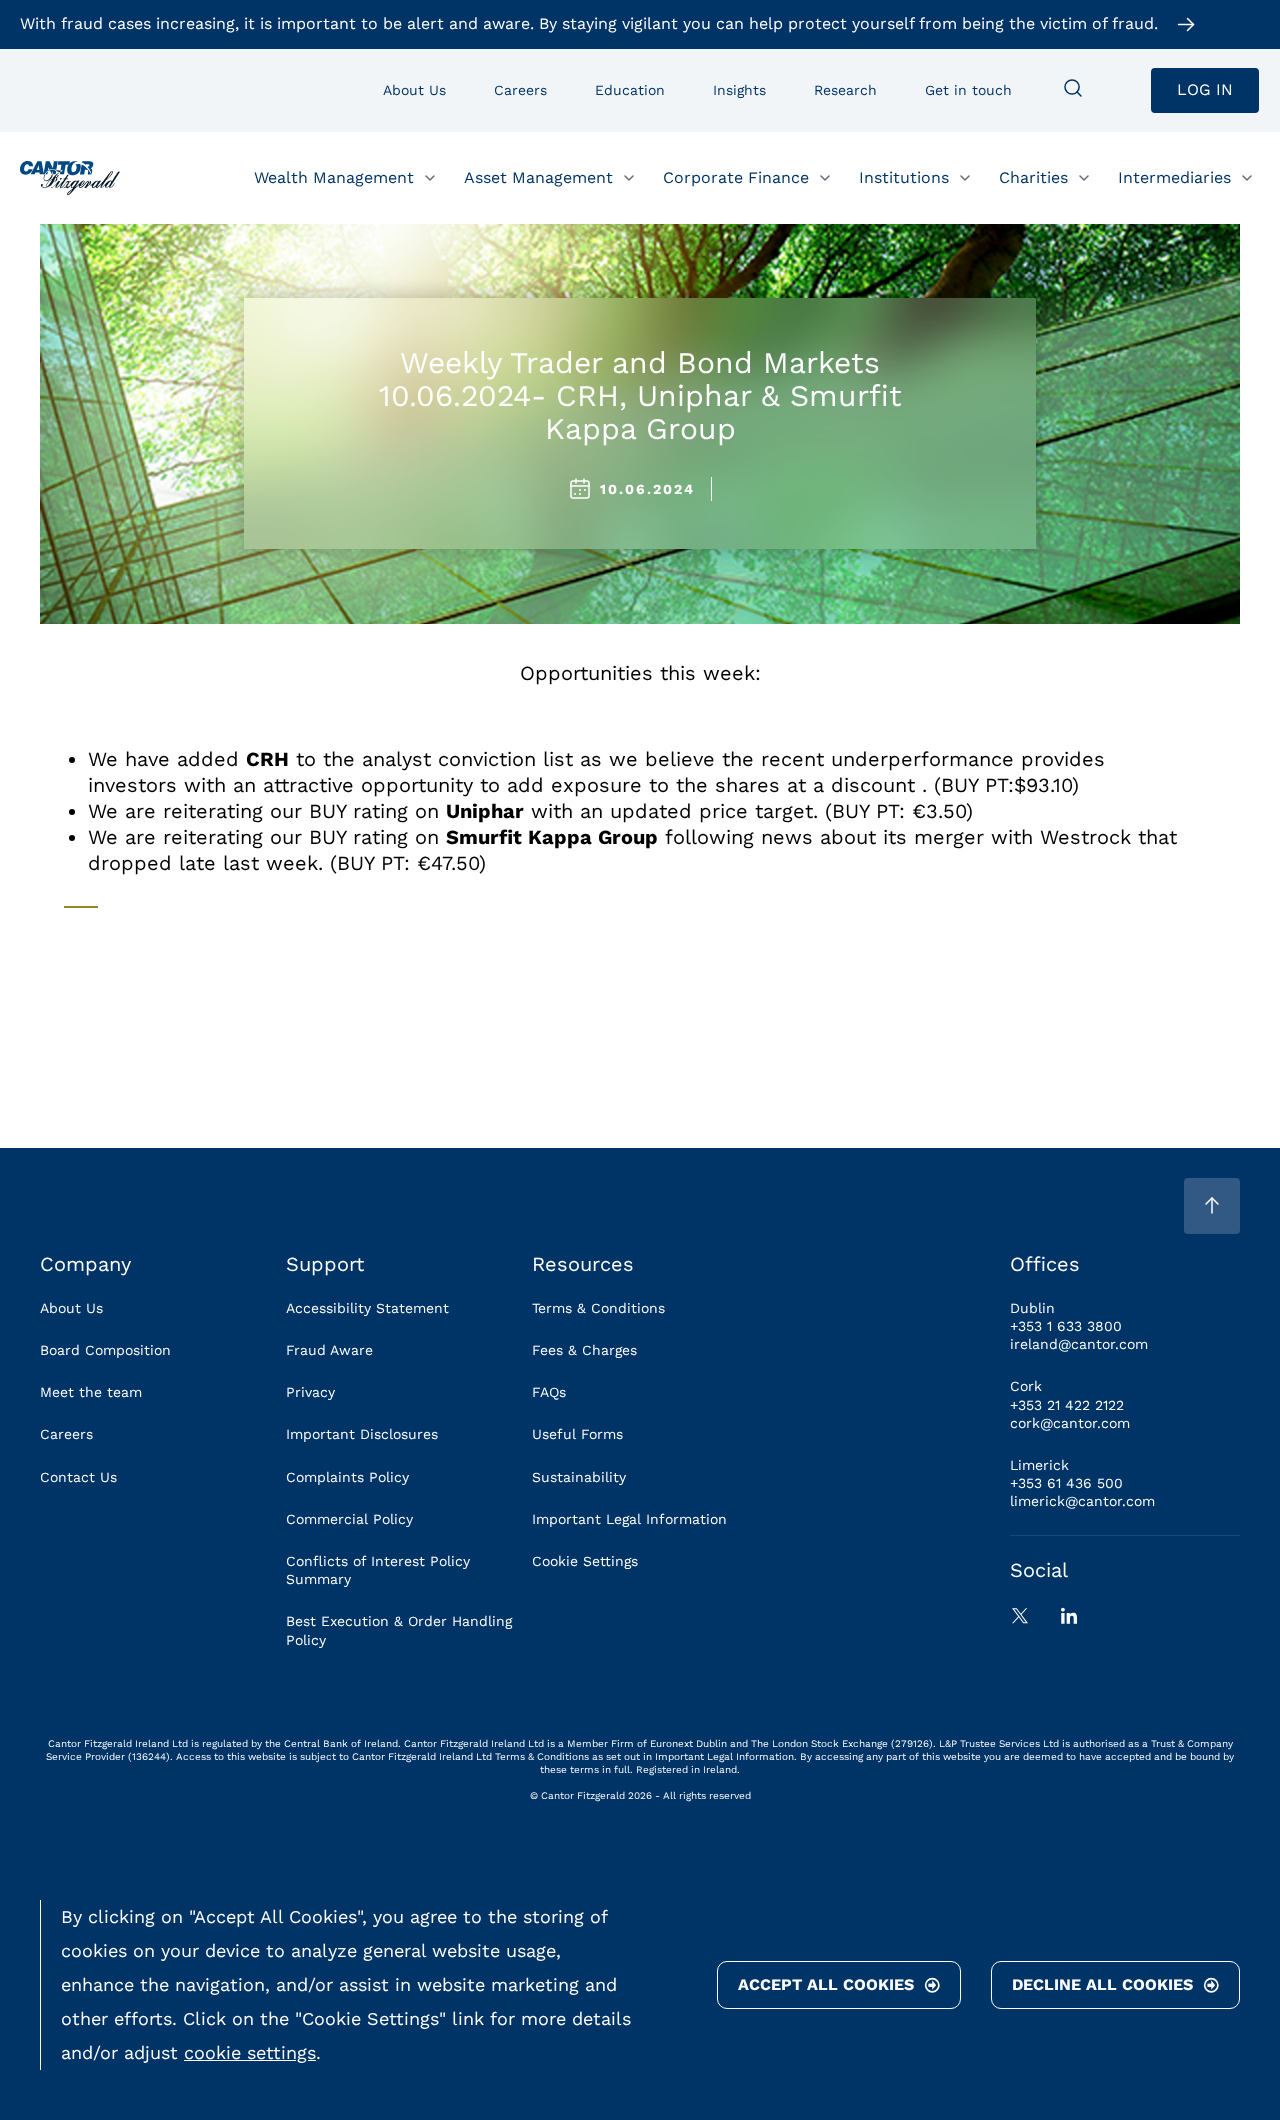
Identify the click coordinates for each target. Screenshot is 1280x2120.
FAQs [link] (549, 1392)
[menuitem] (1073, 90)
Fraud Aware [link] (329, 1350)
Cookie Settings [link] (585, 1561)
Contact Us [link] (78, 1477)
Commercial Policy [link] (349, 1519)
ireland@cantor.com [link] (1079, 1344)
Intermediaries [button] (1174, 176)
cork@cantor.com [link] (1070, 1423)
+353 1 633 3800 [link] (1066, 1326)
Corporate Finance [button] (736, 176)
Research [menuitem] (845, 90)
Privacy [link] (310, 1392)
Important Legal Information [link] (629, 1519)
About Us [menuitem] (414, 90)
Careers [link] (66, 1434)
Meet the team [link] (91, 1392)
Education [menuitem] (630, 90)
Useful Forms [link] (577, 1434)
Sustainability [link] (579, 1477)
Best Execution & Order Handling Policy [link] (399, 1630)
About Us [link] (71, 1308)
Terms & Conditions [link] (598, 1308)
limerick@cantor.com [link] (1082, 1501)
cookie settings (250, 2052)
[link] (70, 178)
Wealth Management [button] (334, 176)
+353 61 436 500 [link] (1066, 1483)
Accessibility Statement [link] (367, 1308)
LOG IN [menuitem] (1205, 89)
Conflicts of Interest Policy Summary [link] (378, 1570)
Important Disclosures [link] (362, 1434)
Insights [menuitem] (739, 90)
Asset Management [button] (538, 176)
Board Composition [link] (105, 1350)
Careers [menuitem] (520, 90)
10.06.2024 (647, 489)
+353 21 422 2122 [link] (1067, 1405)
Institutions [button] (904, 176)
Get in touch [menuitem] (968, 90)
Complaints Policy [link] (347, 1477)
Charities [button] (1033, 176)
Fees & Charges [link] (584, 1350)
